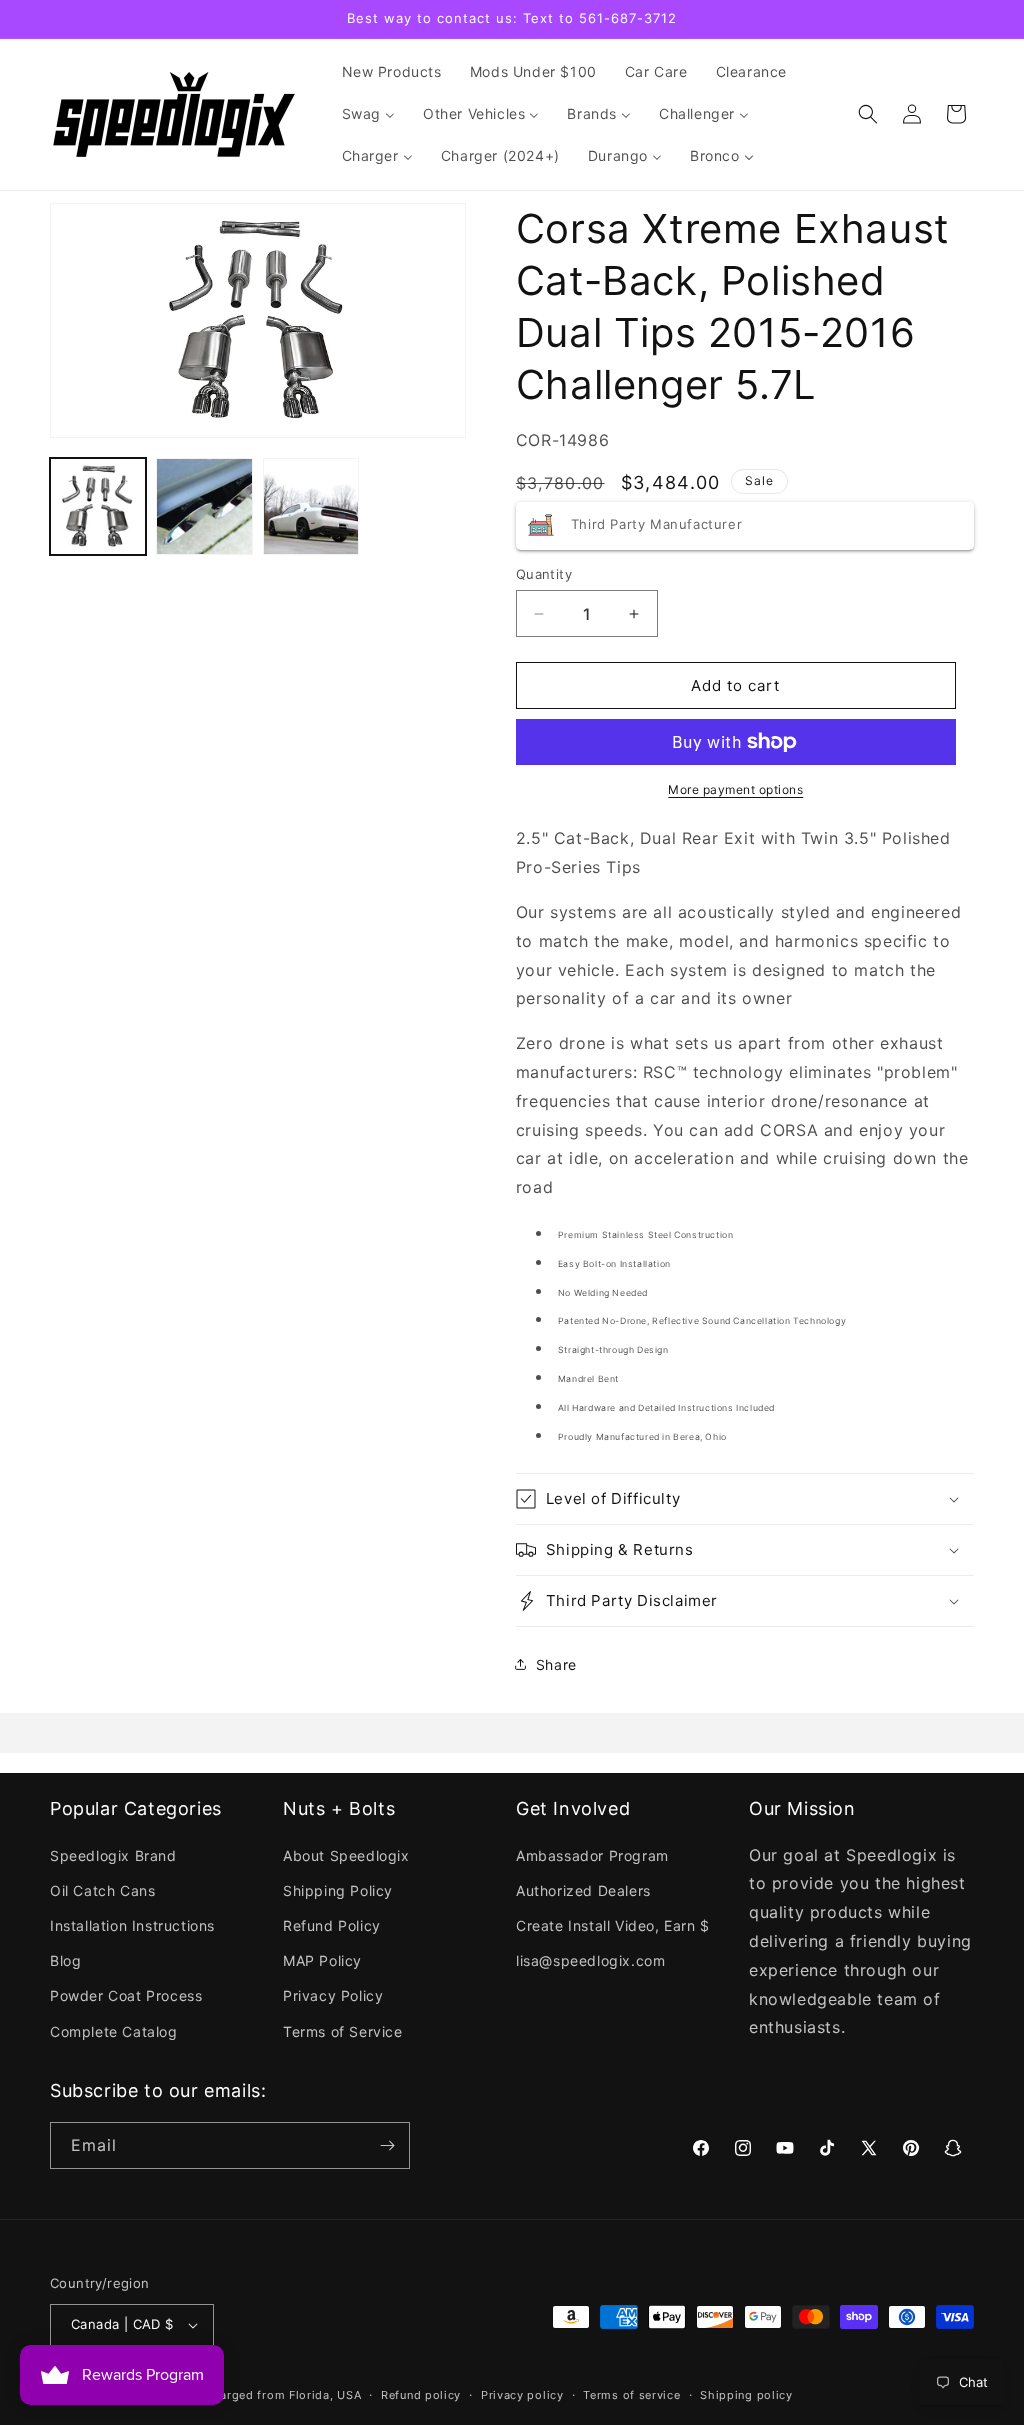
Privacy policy (522, 2395)
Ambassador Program (592, 1855)
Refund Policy (332, 1925)
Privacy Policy (333, 1995)
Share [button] (556, 1664)
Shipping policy (746, 2395)
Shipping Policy (338, 1890)
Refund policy (421, 2395)
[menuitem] (392, 72)
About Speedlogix (346, 1855)
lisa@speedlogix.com (590, 1960)
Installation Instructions (132, 1925)
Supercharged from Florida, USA (266, 2395)
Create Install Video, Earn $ (613, 1925)
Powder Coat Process (126, 1995)
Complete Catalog (114, 2031)
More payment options (735, 789)
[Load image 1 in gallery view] (98, 506)
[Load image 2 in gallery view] (204, 506)
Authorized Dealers (583, 1890)
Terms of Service (343, 2031)
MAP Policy (322, 1960)
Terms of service (631, 2395)
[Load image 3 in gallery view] (311, 506)
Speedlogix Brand (113, 1855)
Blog (65, 1960)
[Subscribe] (387, 2145)
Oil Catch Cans (102, 1890)
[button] (868, 114)
